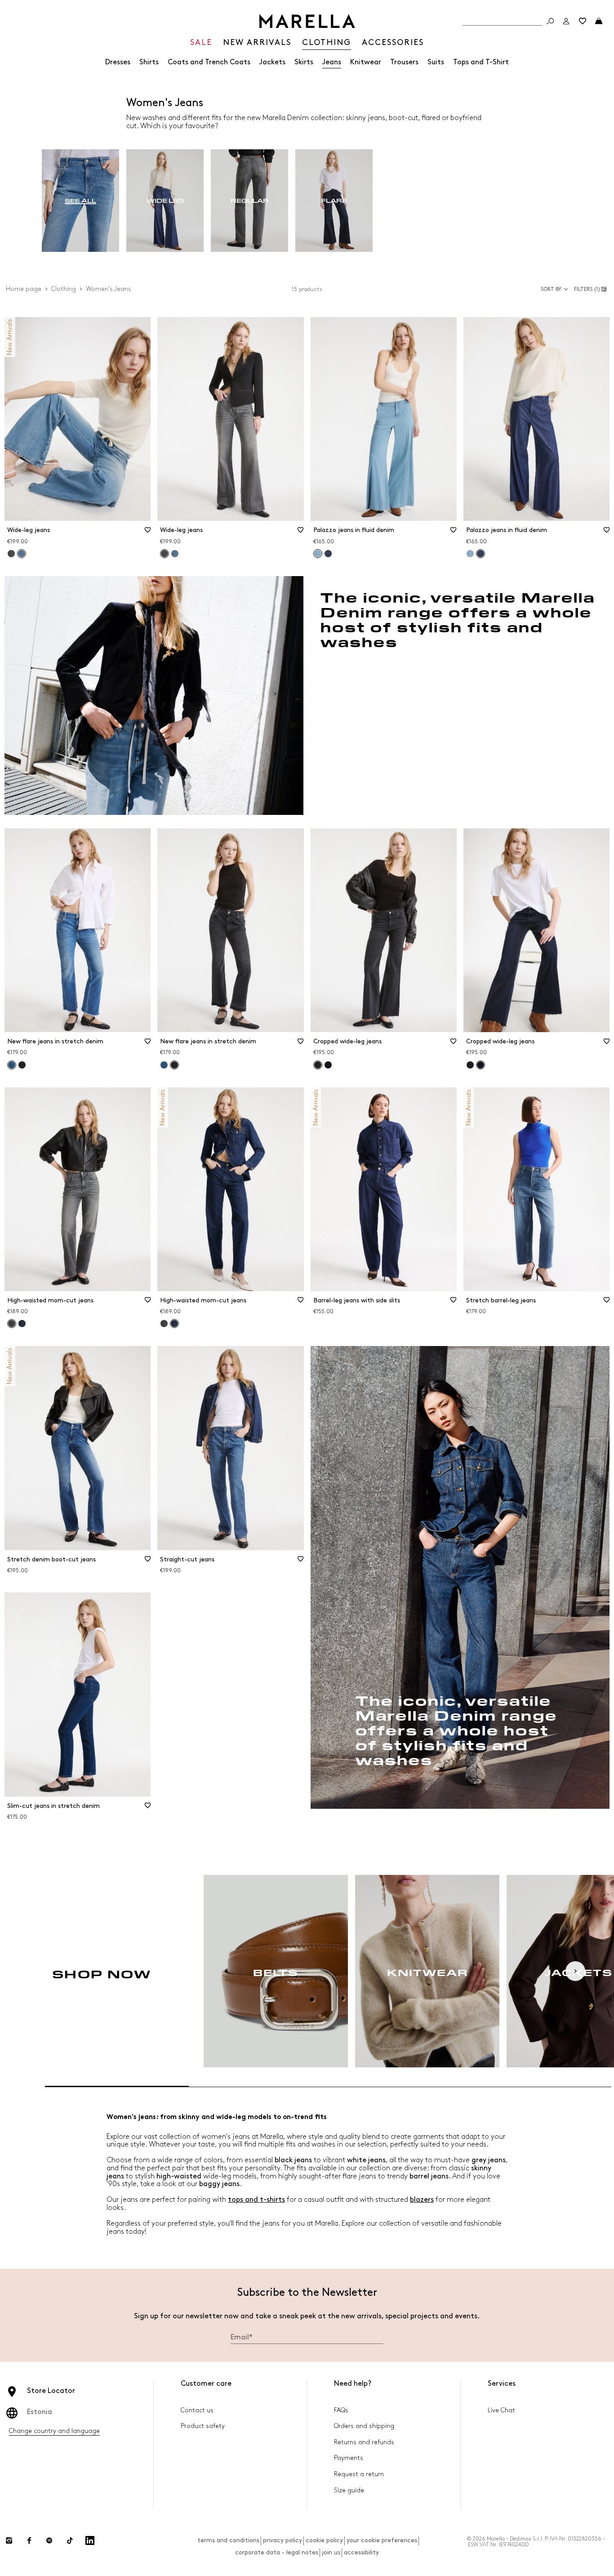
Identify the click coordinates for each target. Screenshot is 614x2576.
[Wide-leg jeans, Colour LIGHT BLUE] (175, 554)
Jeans (332, 62)
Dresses (118, 62)
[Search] (550, 21)
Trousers (404, 62)
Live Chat (501, 2410)
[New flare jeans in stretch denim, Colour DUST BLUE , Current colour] (12, 1065)
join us (331, 2552)
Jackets (272, 62)
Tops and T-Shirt (481, 62)
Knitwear (366, 62)
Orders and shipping (364, 2426)
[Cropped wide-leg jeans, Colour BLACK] (470, 1065)
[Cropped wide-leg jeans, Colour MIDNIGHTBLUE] (328, 1065)
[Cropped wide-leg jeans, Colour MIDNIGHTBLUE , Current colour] (481, 1065)
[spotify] (49, 2540)
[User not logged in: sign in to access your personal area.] (566, 21)
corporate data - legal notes (277, 2552)
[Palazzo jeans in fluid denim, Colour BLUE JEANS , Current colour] (318, 554)
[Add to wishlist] (147, 533)
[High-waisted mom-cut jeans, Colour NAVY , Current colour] (174, 1324)
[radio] (80, 201)
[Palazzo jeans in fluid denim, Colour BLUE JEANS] (328, 554)
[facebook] (29, 2540)
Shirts (149, 62)
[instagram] (9, 2540)
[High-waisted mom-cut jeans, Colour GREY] (164, 1324)
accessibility (361, 2552)
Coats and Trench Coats (209, 62)
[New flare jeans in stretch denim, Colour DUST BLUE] (164, 1065)
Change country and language (54, 2431)
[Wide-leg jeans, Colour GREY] (11, 554)
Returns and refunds (364, 2442)
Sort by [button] (551, 289)
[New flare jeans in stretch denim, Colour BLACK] (22, 1065)
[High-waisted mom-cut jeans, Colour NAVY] (22, 1324)
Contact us (197, 2410)
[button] (592, 289)
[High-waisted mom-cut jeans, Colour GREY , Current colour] (12, 1324)
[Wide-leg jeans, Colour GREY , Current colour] (165, 554)
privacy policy (283, 2540)
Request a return (359, 2474)
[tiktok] (70, 2540)
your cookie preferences (382, 2540)
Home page (24, 289)
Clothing (64, 289)
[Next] (575, 1971)
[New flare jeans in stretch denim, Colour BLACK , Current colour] (174, 1065)
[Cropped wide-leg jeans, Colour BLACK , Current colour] (318, 1065)
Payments (349, 2458)
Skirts (304, 62)
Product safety (203, 2426)
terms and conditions (228, 2540)
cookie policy (324, 2540)
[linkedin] (90, 2540)
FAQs (341, 2410)
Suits (436, 62)
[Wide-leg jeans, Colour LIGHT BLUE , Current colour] (22, 554)
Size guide (349, 2490)
